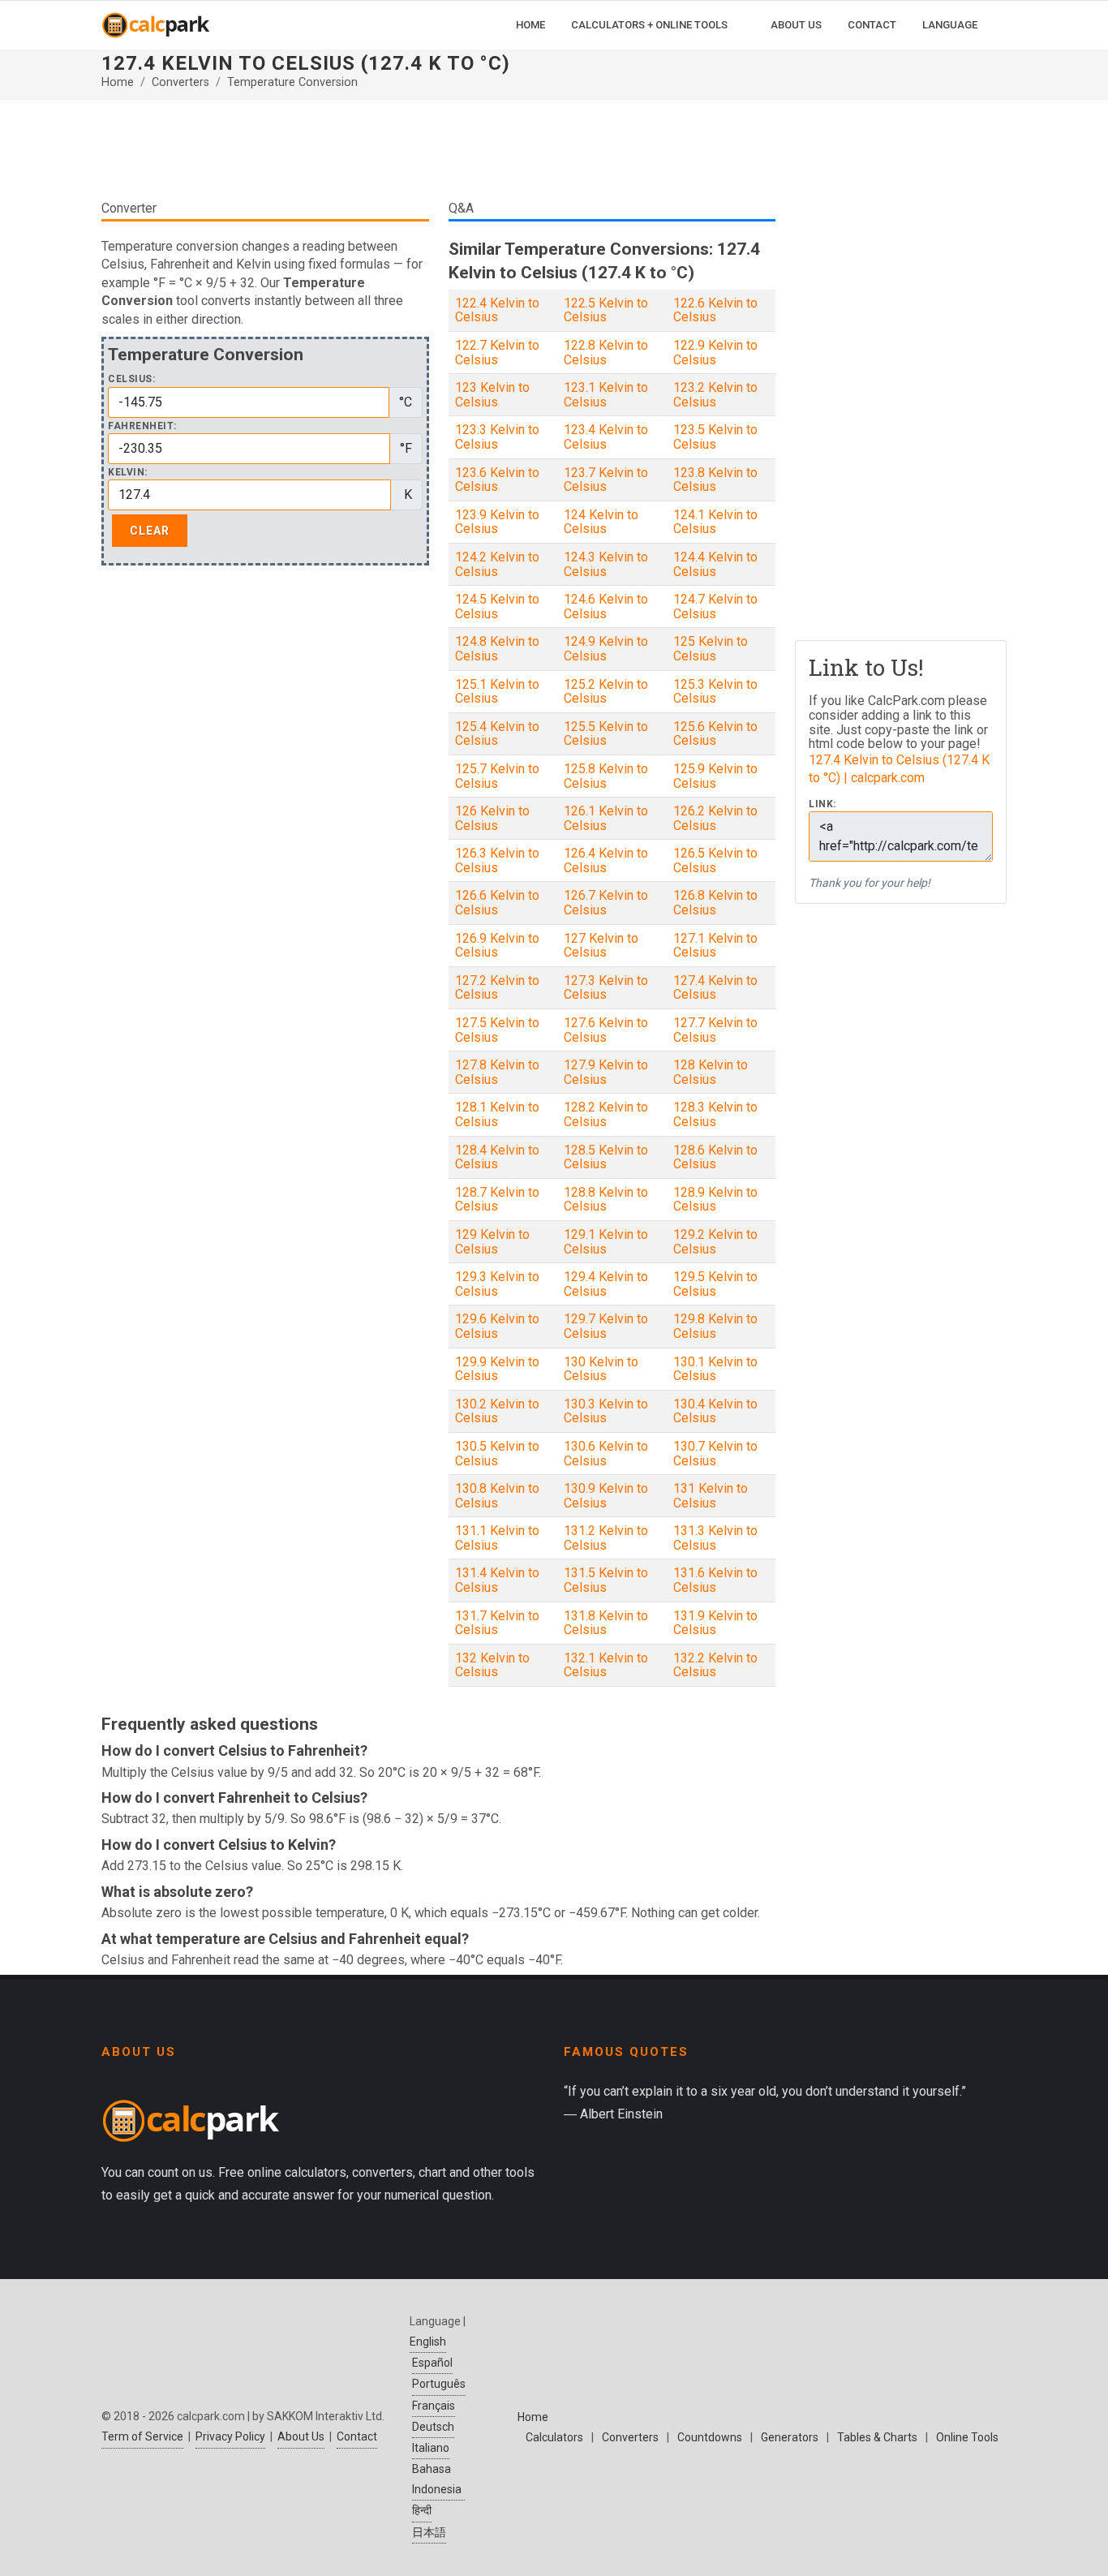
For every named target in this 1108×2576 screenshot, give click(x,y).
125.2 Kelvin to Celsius (606, 692)
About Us (301, 2436)
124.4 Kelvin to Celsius (715, 564)
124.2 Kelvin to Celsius (497, 564)
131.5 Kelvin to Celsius (606, 1580)
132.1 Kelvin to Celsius (606, 1665)
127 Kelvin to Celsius (601, 946)
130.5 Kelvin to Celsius (497, 1454)
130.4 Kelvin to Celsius (715, 1411)
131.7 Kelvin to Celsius (497, 1623)
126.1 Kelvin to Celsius (606, 818)
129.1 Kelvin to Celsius (606, 1242)
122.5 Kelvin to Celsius (606, 310)
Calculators (554, 2437)
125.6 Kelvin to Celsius (715, 734)
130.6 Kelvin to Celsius (606, 1454)
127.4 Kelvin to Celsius (715, 988)
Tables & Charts (877, 2437)
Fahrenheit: (142, 426)
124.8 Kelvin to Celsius (497, 649)
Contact (357, 2436)
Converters (180, 82)
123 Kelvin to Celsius (492, 395)
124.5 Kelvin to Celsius (497, 606)
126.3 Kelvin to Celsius (497, 860)
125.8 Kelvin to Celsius (606, 776)
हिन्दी (422, 2510)
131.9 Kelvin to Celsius (715, 1623)
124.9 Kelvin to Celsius (606, 649)
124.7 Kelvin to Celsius (715, 606)
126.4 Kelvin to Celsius (606, 860)
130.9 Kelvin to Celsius (606, 1496)
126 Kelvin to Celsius (492, 818)
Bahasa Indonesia (437, 2479)
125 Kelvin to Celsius (711, 649)
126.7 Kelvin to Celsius (606, 903)
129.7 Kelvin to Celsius (606, 1326)
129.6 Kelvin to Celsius (497, 1326)
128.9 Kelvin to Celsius (715, 1200)
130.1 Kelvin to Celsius (715, 1369)
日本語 (429, 2532)
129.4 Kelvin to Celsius (606, 1284)
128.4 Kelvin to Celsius (497, 1157)
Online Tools (967, 2437)
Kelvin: (128, 473)
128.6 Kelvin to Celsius (715, 1157)
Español (432, 2363)
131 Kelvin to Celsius (711, 1496)
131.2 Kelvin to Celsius (606, 1538)
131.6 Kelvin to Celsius (715, 1580)
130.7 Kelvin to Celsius (715, 1454)
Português (439, 2384)
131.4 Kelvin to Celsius (497, 1580)
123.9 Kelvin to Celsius (497, 522)
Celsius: (131, 379)
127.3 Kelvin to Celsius (606, 988)
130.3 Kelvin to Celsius (606, 1411)
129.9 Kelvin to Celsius (497, 1369)
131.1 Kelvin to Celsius (497, 1538)
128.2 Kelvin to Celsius (606, 1114)
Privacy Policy (230, 2436)
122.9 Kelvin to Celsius (715, 353)
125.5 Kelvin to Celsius (606, 734)
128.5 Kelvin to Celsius (606, 1157)
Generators (790, 2437)
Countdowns (710, 2437)
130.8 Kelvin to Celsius (497, 1496)
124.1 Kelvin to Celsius (715, 522)
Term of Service (142, 2436)
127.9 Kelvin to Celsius (606, 1072)
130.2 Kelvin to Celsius (497, 1411)
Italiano (431, 2448)
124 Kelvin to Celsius (601, 522)
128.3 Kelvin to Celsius (715, 1114)
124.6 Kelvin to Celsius (606, 606)
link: (822, 804)
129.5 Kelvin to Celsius (715, 1284)
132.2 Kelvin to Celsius (715, 1665)
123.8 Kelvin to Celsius (715, 480)
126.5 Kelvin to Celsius (715, 860)
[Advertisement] (438, 149)
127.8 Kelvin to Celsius (497, 1072)
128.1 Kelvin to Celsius (497, 1114)
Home (118, 82)
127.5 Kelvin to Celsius (497, 1030)
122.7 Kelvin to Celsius (497, 353)
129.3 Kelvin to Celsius (497, 1284)
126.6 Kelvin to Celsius (497, 903)
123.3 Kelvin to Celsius (497, 437)
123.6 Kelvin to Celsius (497, 480)
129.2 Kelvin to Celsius (715, 1242)
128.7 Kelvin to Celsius (497, 1200)
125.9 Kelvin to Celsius (715, 776)
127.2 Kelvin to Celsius (497, 988)
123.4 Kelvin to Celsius (606, 437)
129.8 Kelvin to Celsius (715, 1326)
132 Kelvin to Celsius (492, 1665)
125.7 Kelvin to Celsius (497, 776)
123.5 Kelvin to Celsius (715, 437)
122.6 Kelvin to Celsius (715, 310)
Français (434, 2406)
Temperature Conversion (292, 82)
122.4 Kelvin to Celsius (497, 310)
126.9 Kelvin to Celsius (497, 946)
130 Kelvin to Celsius (601, 1369)
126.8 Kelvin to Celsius (715, 903)
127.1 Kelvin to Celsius (715, 946)
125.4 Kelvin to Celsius (497, 734)
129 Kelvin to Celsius (492, 1242)
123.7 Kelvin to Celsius (606, 480)
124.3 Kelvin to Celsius (606, 564)
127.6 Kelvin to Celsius (606, 1030)
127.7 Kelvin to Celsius (715, 1030)
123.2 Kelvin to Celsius (715, 395)
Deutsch (433, 2427)
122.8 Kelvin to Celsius (606, 353)
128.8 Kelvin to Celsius (606, 1200)
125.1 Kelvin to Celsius (497, 692)
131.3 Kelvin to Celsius (715, 1538)
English (428, 2342)
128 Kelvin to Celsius (711, 1072)
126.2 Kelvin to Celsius (715, 818)
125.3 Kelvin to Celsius (715, 692)
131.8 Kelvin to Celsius (606, 1623)
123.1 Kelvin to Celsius (606, 395)
